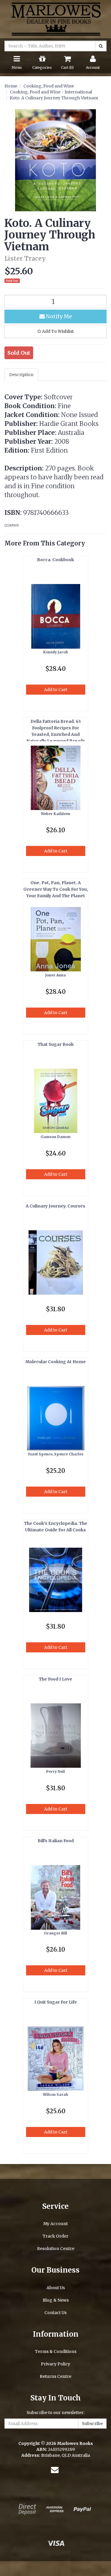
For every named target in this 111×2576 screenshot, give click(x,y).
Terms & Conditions (56, 2351)
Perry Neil (55, 1771)
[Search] (101, 46)
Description (21, 375)
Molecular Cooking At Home (56, 1362)
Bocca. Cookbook (55, 560)
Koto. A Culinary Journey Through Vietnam (54, 98)
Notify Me (58, 316)
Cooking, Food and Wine (49, 86)
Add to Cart (56, 690)
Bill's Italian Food (56, 1841)
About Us (56, 2288)
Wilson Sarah (55, 2094)
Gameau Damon (55, 1137)
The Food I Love (55, 1679)
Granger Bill (55, 1933)
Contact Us (55, 2313)
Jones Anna (55, 975)
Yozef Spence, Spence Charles (56, 1454)
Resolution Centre (56, 2249)
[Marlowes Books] (55, 19)
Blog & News (56, 2300)
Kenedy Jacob (56, 652)
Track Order (55, 2236)
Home (11, 86)
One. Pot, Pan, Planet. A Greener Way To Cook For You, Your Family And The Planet (56, 889)
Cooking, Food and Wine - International (51, 92)
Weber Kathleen (55, 814)
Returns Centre (55, 2376)
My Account (55, 2224)
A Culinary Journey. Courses (55, 1206)
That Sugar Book (56, 1044)
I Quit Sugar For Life (56, 2002)
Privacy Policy (55, 2364)
